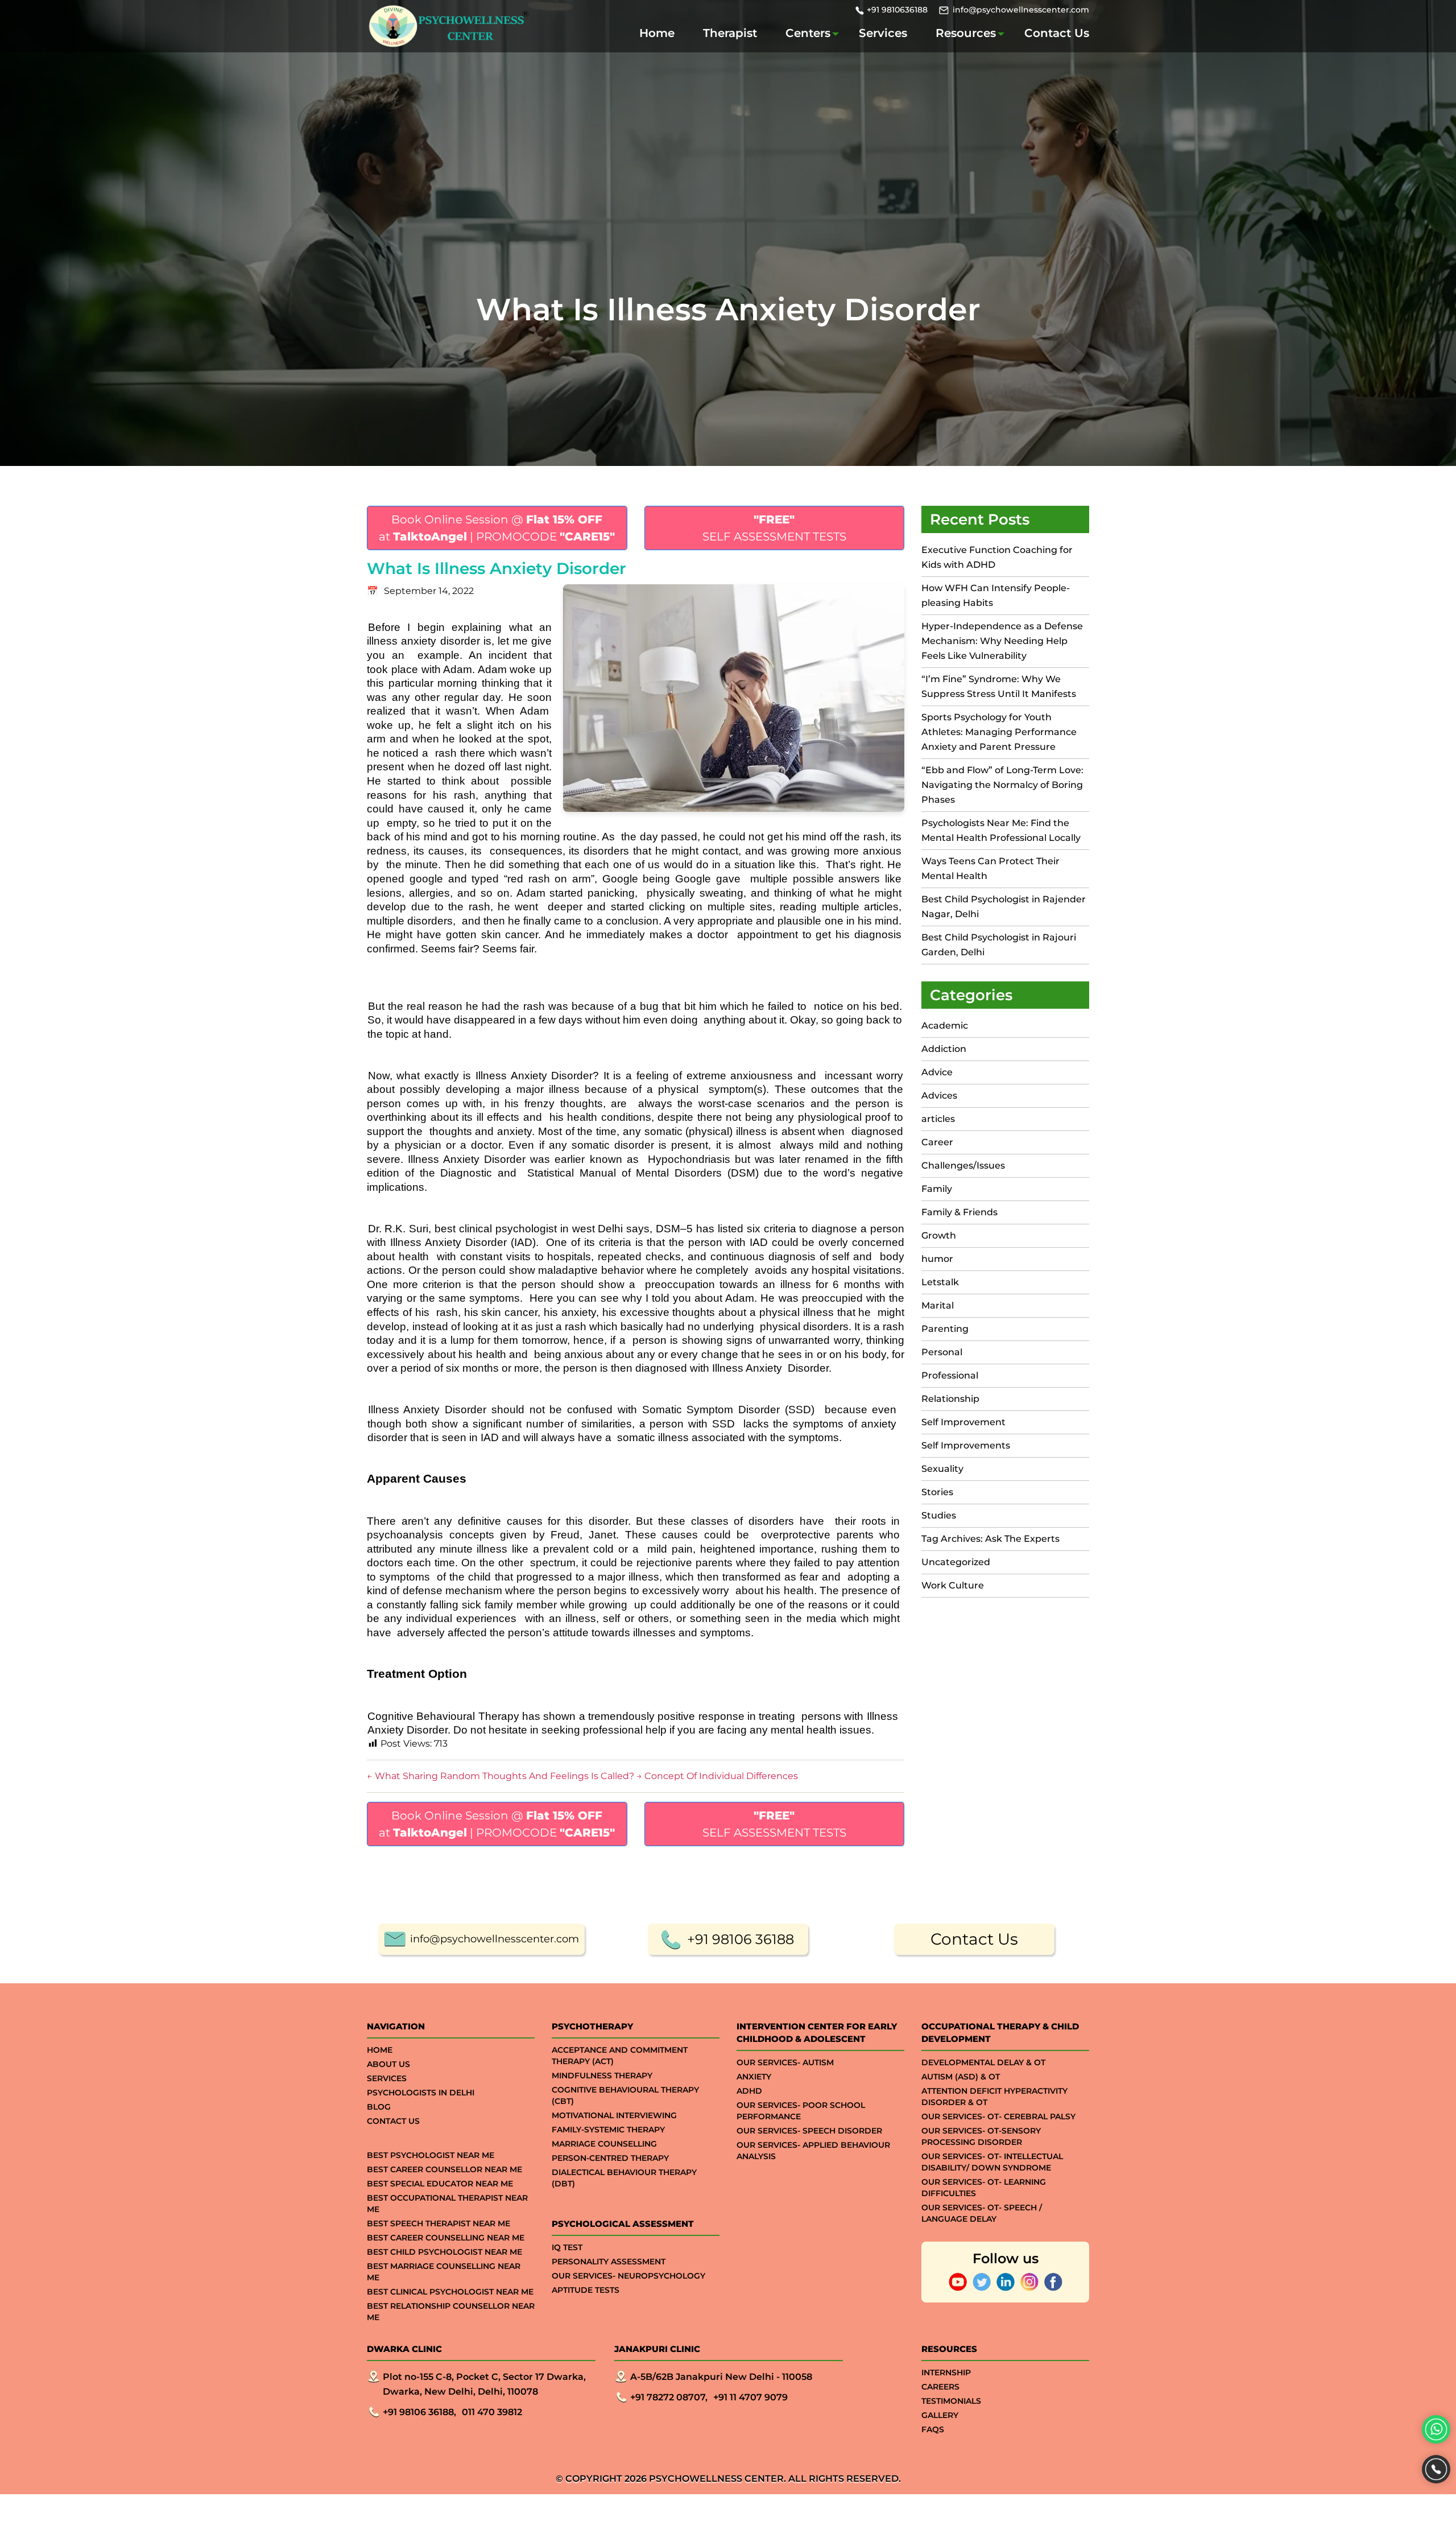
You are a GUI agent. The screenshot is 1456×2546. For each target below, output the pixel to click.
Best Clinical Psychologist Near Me (450, 2292)
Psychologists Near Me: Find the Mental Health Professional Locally (1001, 830)
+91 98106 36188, (419, 2412)
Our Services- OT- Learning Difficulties (984, 2188)
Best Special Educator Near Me (440, 2184)
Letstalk (940, 1282)
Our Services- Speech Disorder (809, 2131)
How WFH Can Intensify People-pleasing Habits (996, 595)
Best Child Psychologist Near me (444, 2252)
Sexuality (942, 1469)
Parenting (945, 1329)
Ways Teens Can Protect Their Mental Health (990, 868)
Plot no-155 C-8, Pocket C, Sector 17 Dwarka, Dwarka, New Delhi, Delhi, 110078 (484, 2384)
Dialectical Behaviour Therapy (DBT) (624, 2178)
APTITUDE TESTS (586, 2290)
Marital (938, 1305)
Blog (379, 2107)
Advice (937, 1072)
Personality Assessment (609, 2262)
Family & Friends (959, 1212)
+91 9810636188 (897, 10)
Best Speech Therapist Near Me (439, 2223)
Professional (950, 1375)
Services (883, 33)
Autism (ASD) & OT (961, 2077)
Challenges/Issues (963, 1165)
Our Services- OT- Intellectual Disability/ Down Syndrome (992, 2162)
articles (938, 1119)
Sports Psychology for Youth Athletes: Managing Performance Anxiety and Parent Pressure (999, 732)
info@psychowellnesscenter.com (1021, 10)
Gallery (940, 2415)
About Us (388, 2064)
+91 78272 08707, (669, 2397)
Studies (939, 1515)
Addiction (944, 1049)
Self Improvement (963, 1422)
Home (657, 33)
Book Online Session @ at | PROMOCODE (497, 528)
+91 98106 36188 (741, 1939)
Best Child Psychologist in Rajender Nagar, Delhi (1004, 907)
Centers (808, 33)
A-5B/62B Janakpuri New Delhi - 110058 (721, 2377)
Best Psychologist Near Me (431, 2155)
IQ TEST (567, 2247)
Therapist (730, 33)
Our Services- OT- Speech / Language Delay (982, 2213)
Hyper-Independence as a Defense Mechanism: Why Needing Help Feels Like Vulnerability (1002, 641)
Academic (945, 1026)
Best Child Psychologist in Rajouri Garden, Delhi (999, 945)
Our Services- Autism (785, 2062)
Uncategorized (956, 1562)
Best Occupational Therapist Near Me (447, 2203)
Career (937, 1142)
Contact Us (1057, 33)
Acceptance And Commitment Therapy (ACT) (620, 2056)
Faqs (933, 2429)
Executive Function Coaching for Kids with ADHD (997, 557)
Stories (937, 1492)
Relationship (950, 1399)
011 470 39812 (492, 2412)
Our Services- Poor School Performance (801, 2111)
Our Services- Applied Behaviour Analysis (813, 2151)
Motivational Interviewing (614, 2115)
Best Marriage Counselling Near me (444, 2272)
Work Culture (953, 1585)
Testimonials (951, 2401)
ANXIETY (754, 2077)
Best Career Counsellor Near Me (444, 2169)
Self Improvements (966, 1445)
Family (937, 1189)
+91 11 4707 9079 (750, 2397)
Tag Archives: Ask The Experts (990, 1539)
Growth (939, 1235)
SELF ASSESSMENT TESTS (774, 528)
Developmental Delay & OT (983, 2062)
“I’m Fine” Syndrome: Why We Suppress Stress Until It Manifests (999, 686)
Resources (966, 33)
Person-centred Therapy (610, 2158)
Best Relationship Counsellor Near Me (451, 2312)
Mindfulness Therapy (602, 2075)
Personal (942, 1352)
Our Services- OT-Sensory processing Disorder (981, 2136)
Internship (946, 2372)
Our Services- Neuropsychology (628, 2276)
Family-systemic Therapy (608, 2130)
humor (937, 1259)
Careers (940, 2387)
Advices (939, 1095)
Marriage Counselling (604, 2144)
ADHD (749, 2091)
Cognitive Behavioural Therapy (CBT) (625, 2095)
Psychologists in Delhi (421, 2093)
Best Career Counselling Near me (446, 2238)
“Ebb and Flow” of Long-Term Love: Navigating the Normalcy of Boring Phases (1002, 785)
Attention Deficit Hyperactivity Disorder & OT (994, 2097)
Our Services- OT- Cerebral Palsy (998, 2116)
